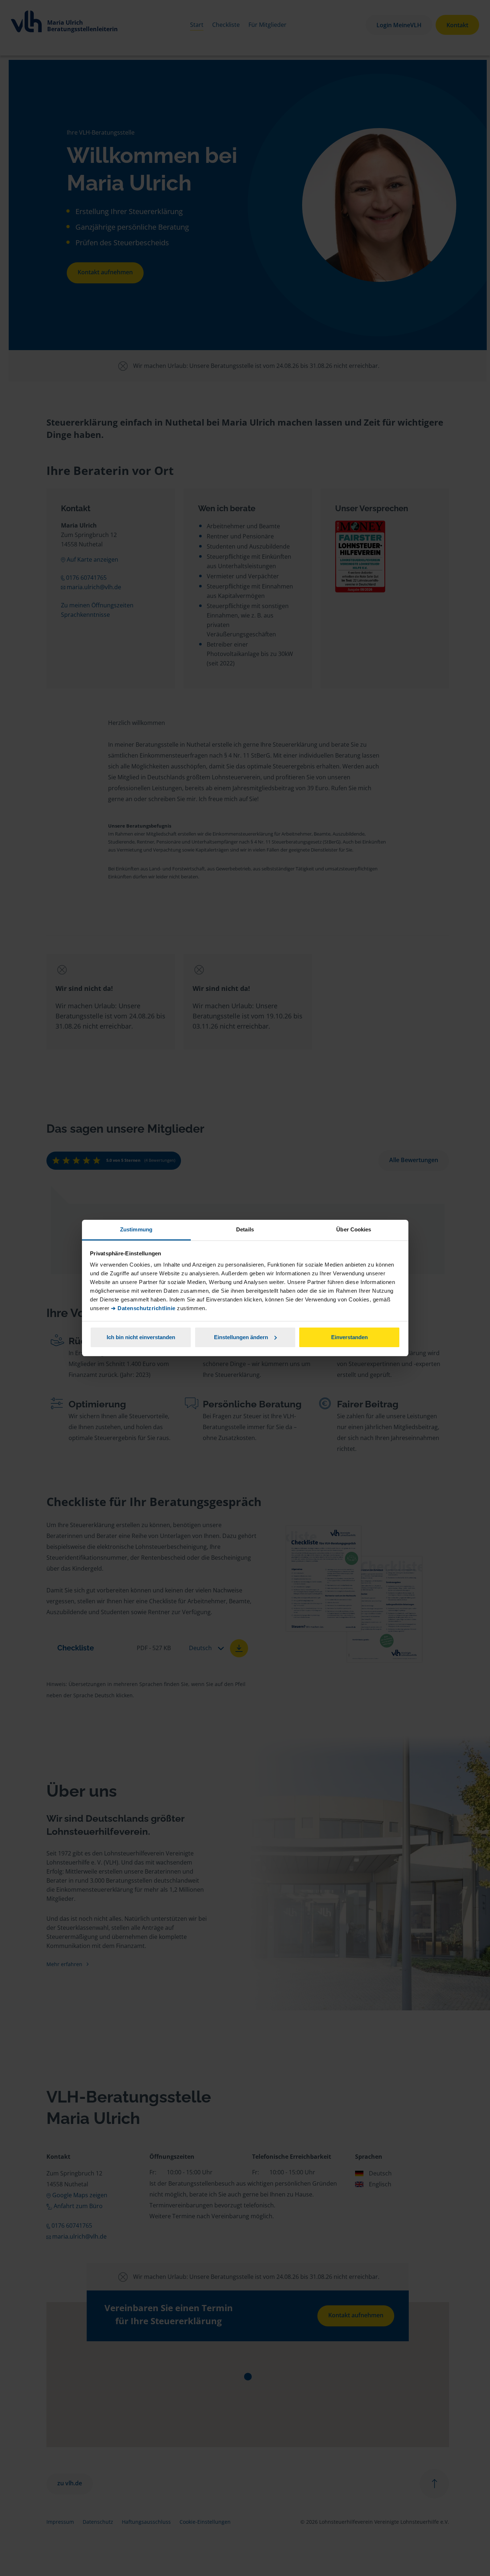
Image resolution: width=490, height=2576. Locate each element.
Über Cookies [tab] (354, 1229)
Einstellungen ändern (241, 1337)
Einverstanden (349, 1337)
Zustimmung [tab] (136, 1229)
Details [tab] (245, 1229)
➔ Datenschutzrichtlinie (143, 1308)
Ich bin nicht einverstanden (141, 1337)
